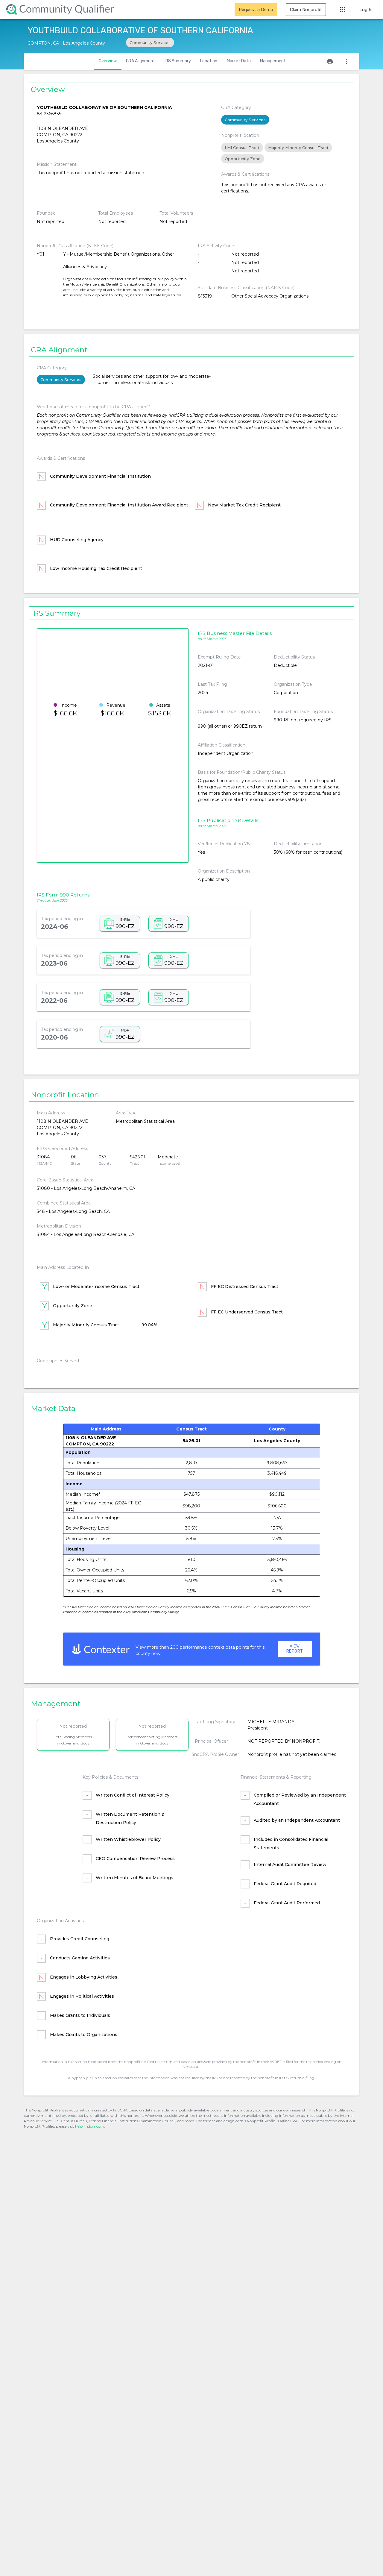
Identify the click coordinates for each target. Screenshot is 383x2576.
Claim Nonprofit (306, 10)
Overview (108, 61)
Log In (366, 10)
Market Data (239, 61)
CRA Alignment (140, 61)
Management (273, 61)
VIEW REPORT (295, 1649)
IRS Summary (178, 61)
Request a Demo (256, 10)
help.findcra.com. (90, 2126)
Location (209, 61)
